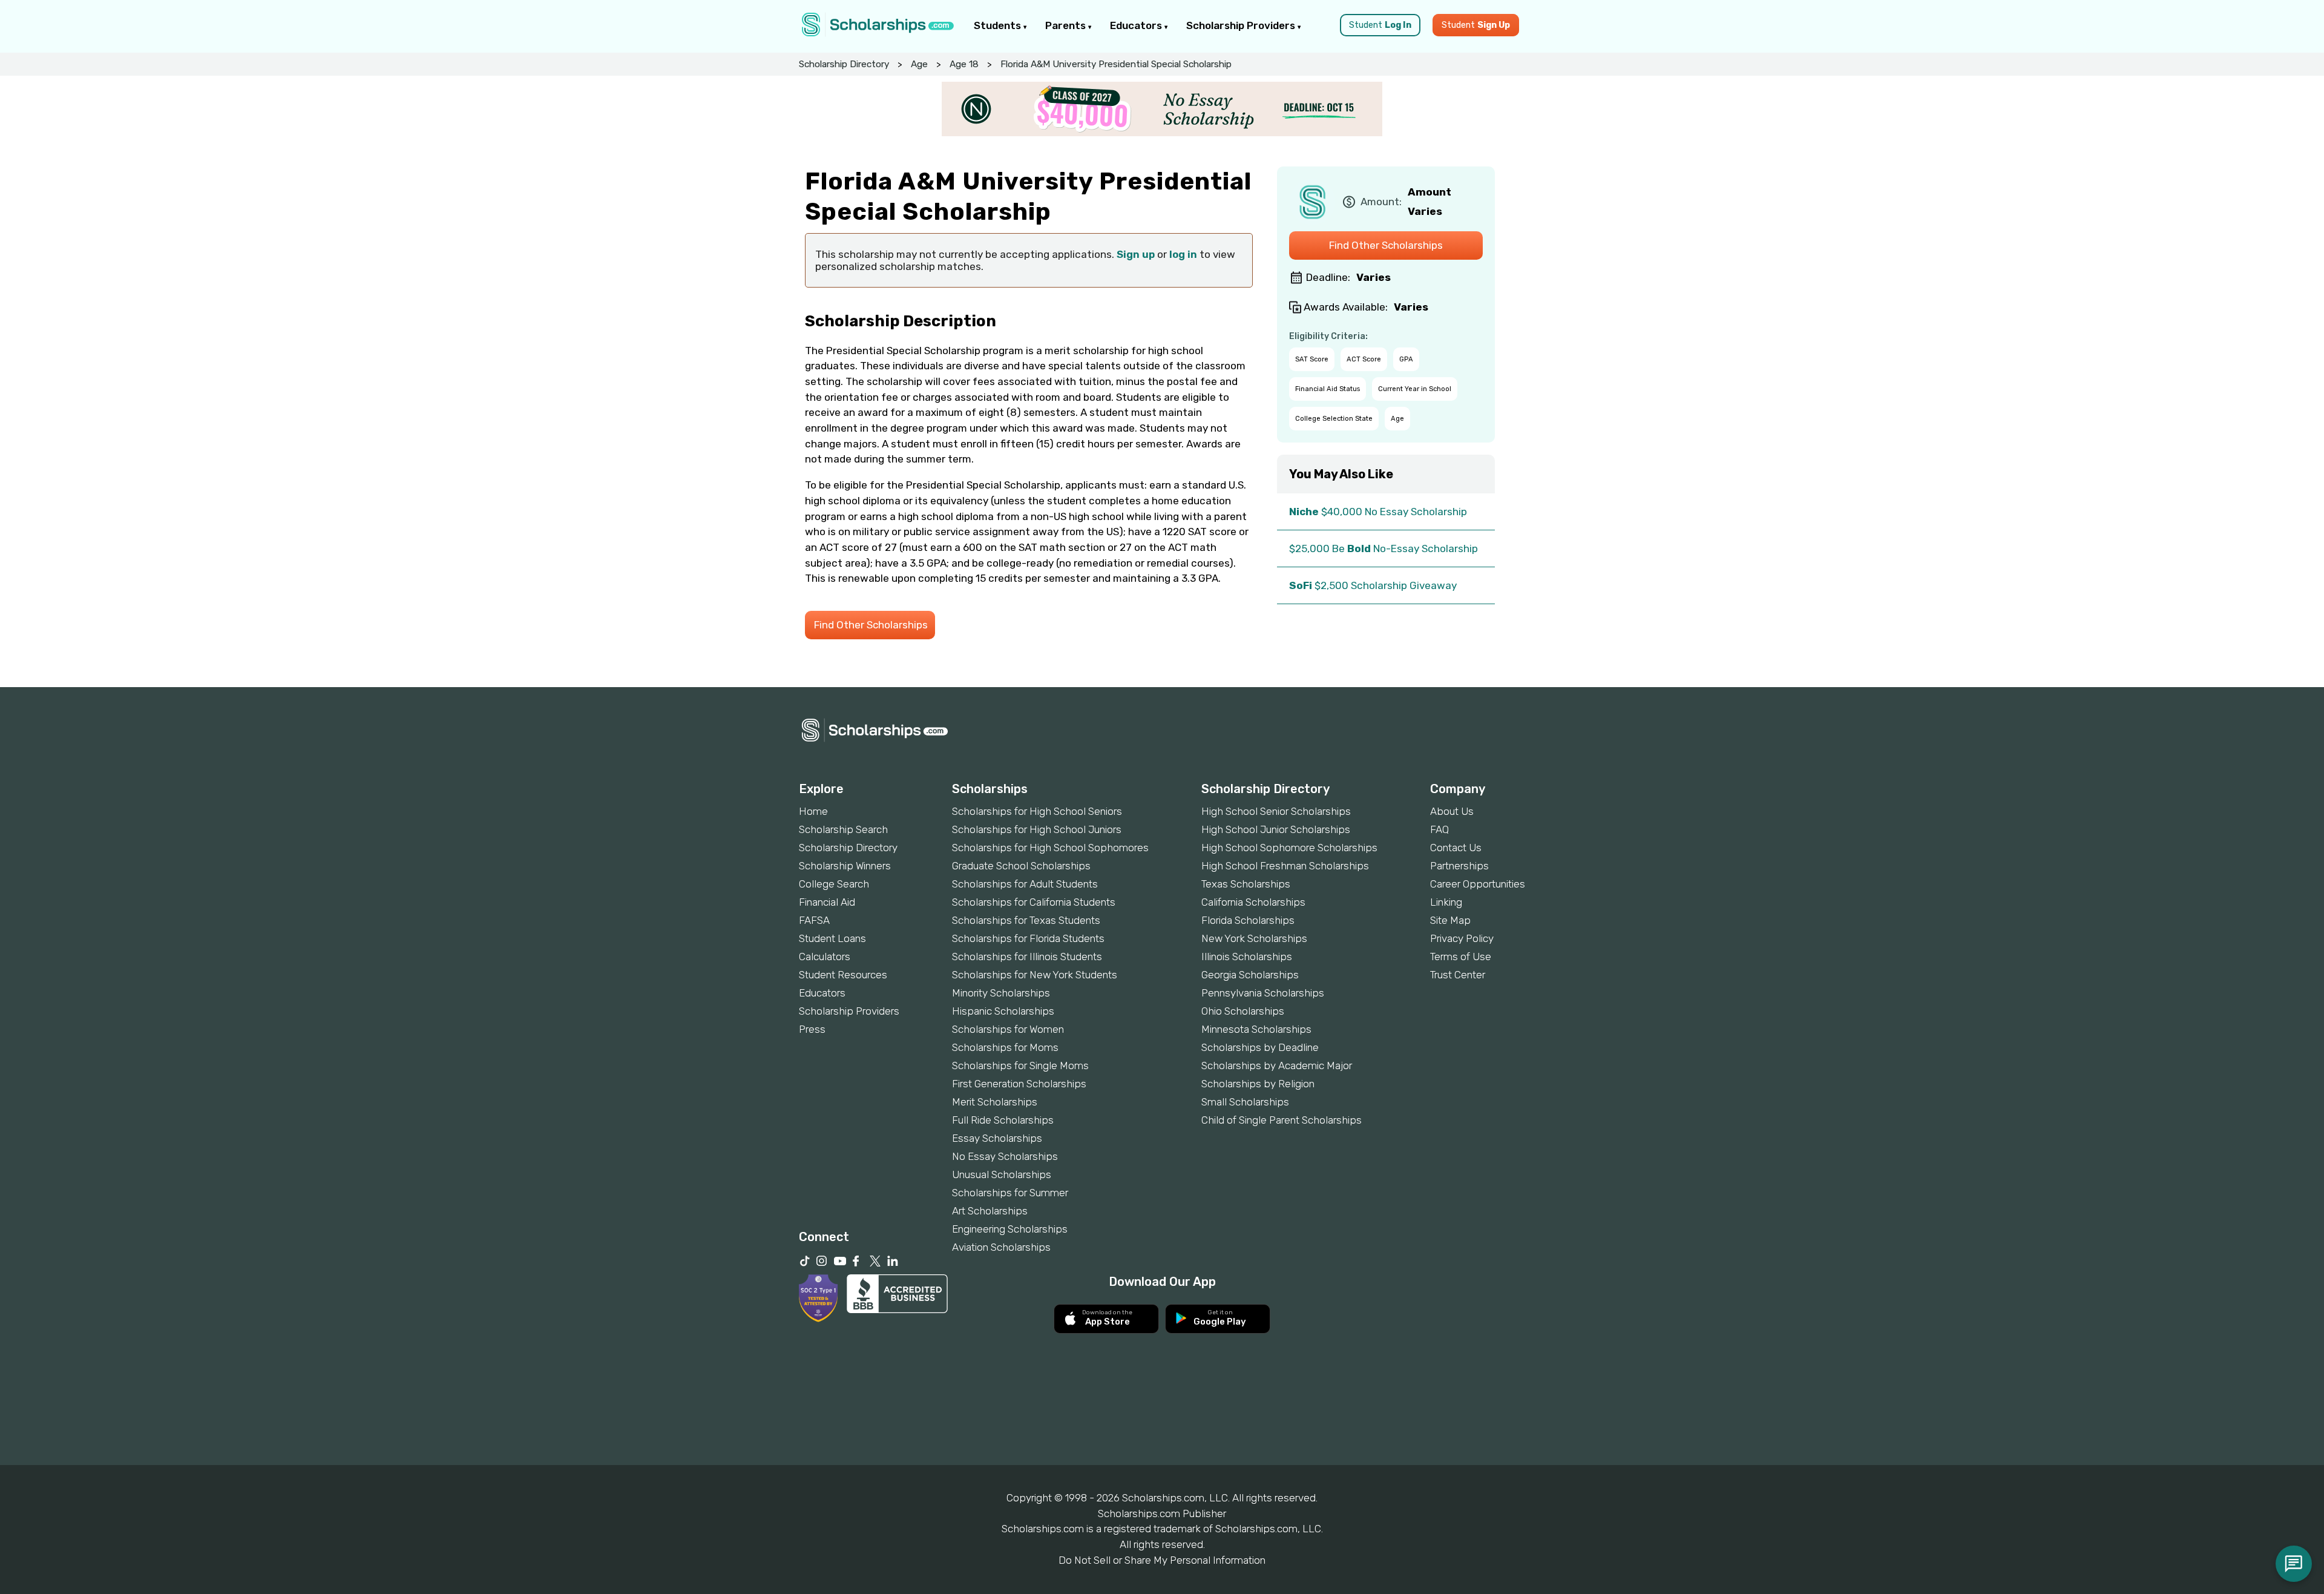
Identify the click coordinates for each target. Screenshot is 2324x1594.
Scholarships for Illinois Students (1027, 957)
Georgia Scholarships (1250, 975)
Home (813, 811)
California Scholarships (1253, 902)
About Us (1452, 811)
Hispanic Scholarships (1003, 1011)
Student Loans (832, 938)
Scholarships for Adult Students (1025, 884)
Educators (1137, 25)
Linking (1446, 902)
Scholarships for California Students (1034, 902)
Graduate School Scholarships (1021, 866)
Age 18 (964, 64)
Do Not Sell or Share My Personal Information (1162, 1560)
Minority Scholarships (1001, 993)
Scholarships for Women (1008, 1029)
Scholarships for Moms (1005, 1047)
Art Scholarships (990, 1211)
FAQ (1439, 829)
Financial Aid (827, 902)
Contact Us (1456, 848)
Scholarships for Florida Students (1028, 938)
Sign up (1136, 254)
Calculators (825, 957)
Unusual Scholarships (1002, 1174)
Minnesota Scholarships (1256, 1029)
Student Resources (843, 975)
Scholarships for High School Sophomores (1050, 848)
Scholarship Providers (1242, 25)
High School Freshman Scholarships (1285, 866)
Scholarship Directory (844, 64)
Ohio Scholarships (1243, 1011)
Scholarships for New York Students (1035, 975)
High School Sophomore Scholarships (1289, 848)
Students (999, 25)
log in (1183, 254)
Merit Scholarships (995, 1102)
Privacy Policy (1462, 938)
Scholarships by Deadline (1260, 1047)
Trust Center (1458, 975)
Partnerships (1459, 866)
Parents (1067, 25)
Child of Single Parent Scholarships (1282, 1120)
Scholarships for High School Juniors (1037, 829)
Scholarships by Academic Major (1277, 1065)
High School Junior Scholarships (1276, 829)
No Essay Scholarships (1005, 1156)
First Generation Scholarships (1019, 1084)
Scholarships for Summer (1010, 1193)
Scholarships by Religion (1258, 1084)
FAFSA (814, 920)
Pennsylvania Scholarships (1263, 993)
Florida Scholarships (1248, 920)
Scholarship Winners (845, 866)
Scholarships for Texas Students (1026, 920)
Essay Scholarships (997, 1138)
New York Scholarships (1254, 938)
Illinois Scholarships (1247, 957)
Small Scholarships (1245, 1102)
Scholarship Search (843, 829)
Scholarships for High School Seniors (1037, 811)
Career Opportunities (1478, 884)
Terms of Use (1461, 957)
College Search (834, 884)
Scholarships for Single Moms (1020, 1065)
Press (812, 1029)
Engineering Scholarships (1010, 1229)
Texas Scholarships (1246, 884)
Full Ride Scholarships (1003, 1120)
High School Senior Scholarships (1276, 811)
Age (919, 64)
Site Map (1450, 920)
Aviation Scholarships (1001, 1247)
